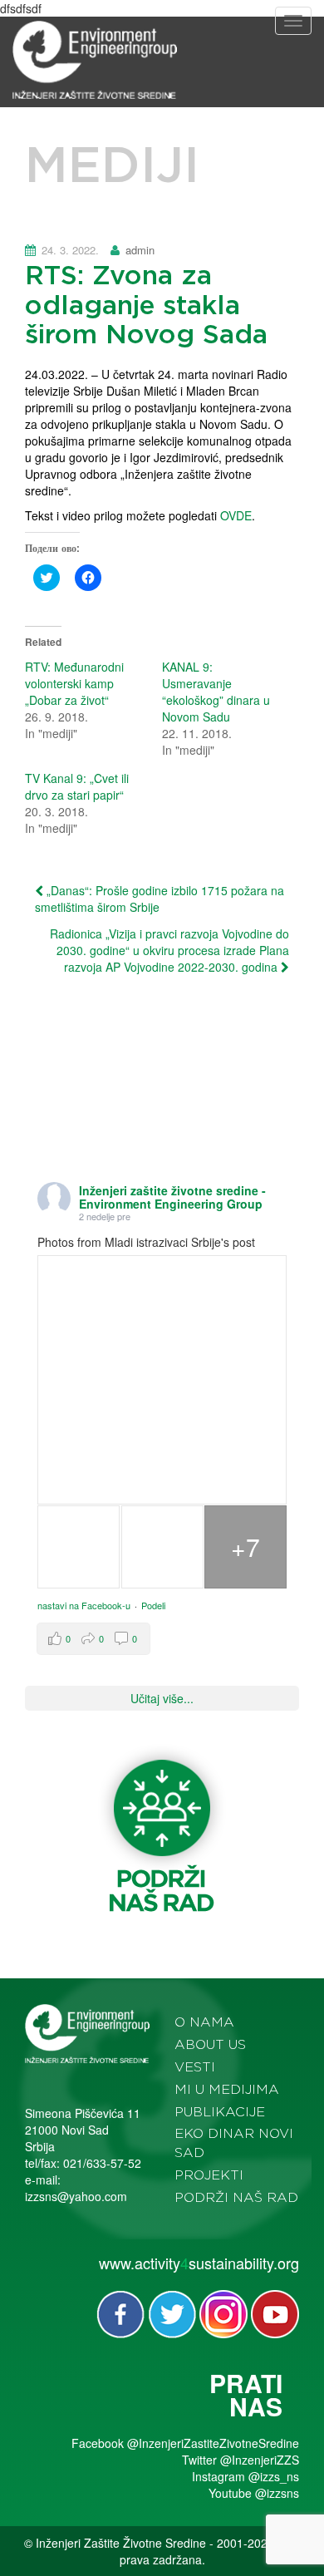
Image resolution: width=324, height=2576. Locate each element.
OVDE (236, 515)
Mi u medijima (227, 2090)
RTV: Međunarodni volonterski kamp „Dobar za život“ (74, 683)
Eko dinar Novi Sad (234, 2143)
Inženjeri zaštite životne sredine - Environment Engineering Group (172, 1197)
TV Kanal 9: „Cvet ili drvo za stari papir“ (77, 786)
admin (140, 250)
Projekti (209, 2175)
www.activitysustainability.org (199, 2263)
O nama (204, 2022)
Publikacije (220, 2112)
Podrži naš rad (236, 2198)
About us (210, 2045)
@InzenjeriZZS (260, 2460)
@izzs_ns (274, 2476)
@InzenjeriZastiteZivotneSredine (213, 2443)
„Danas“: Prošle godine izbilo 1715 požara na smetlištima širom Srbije (160, 899)
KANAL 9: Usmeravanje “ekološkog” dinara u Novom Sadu (216, 692)
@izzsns (277, 2493)
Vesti (195, 2067)
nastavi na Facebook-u (84, 1605)
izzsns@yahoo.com (76, 2196)
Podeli (153, 1605)
